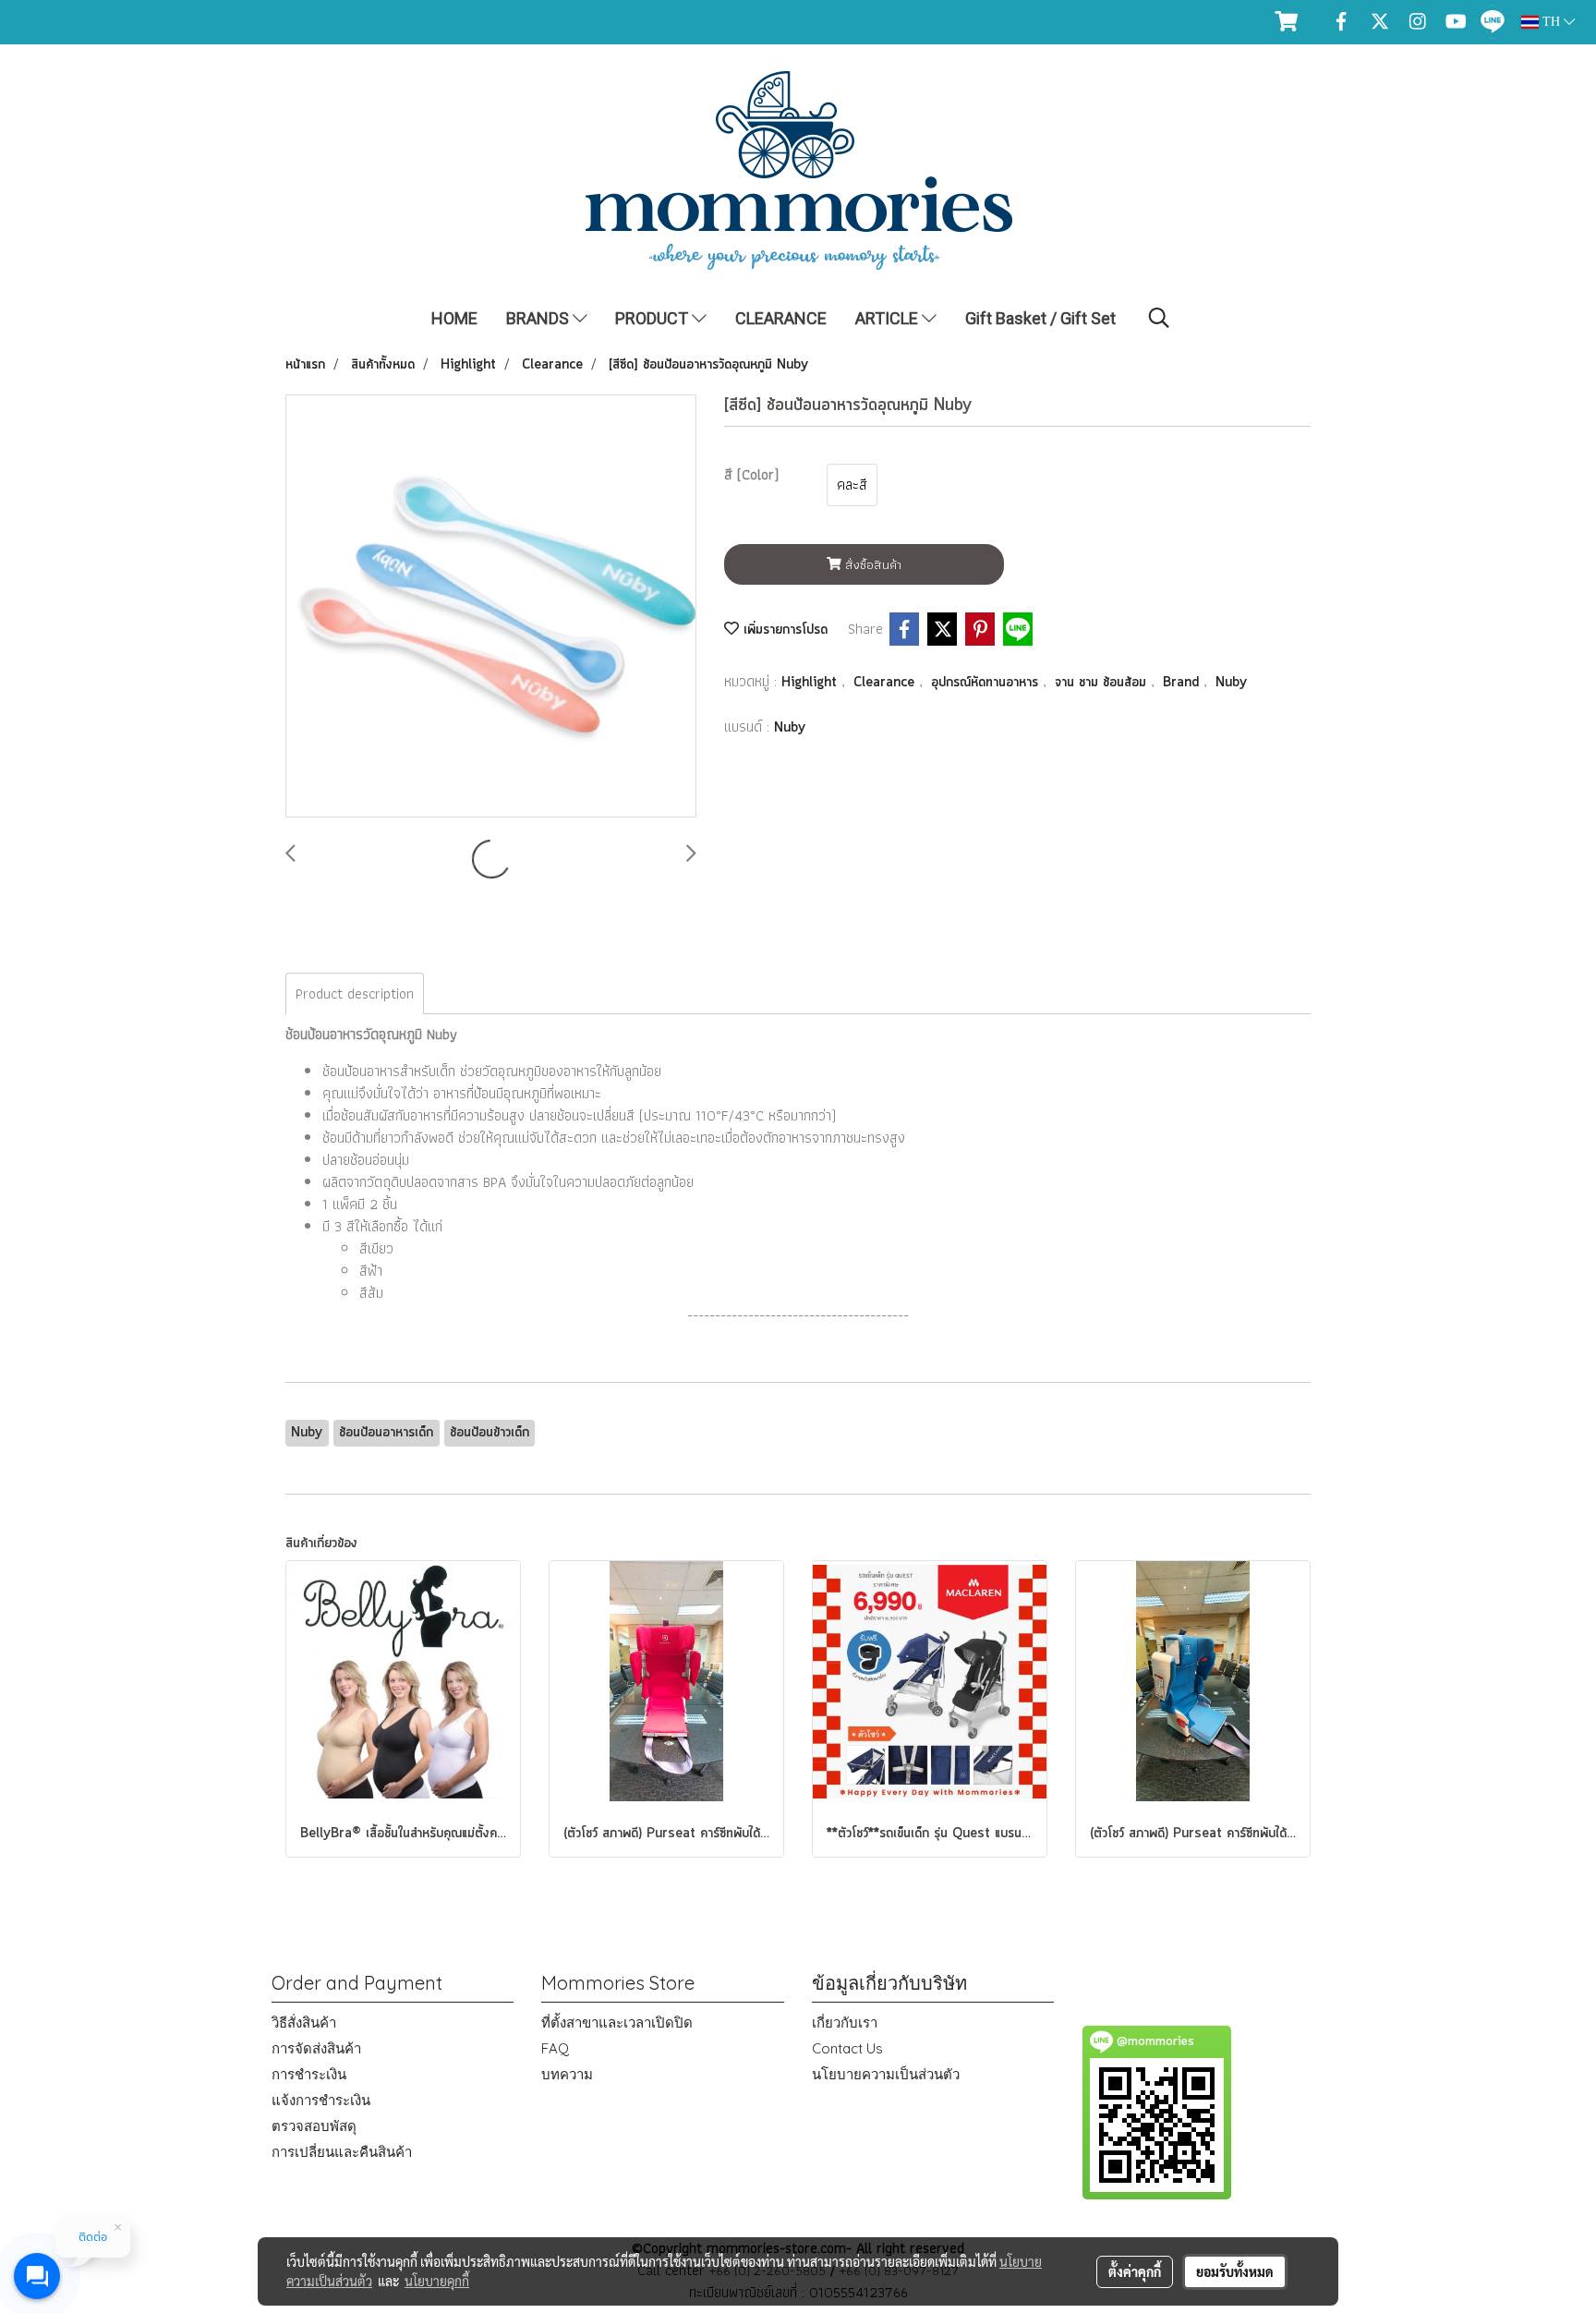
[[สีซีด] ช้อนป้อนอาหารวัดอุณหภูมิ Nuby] (491, 607)
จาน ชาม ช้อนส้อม (1103, 683)
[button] (1159, 318)
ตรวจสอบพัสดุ (314, 2126)
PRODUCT (653, 318)
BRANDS (539, 318)
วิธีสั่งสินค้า (304, 2022)
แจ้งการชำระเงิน (321, 2100)
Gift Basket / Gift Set (1040, 318)
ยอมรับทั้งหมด (1235, 2271)
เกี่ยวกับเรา (845, 2022)
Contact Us (847, 2048)
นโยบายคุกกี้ (437, 2281)
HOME (454, 318)
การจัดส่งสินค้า (316, 2048)
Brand (1183, 683)
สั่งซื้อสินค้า (871, 564)
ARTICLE (889, 318)
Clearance (886, 683)
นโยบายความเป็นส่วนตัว (886, 2074)
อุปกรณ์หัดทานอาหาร (987, 683)
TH (1551, 22)
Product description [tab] (355, 993)
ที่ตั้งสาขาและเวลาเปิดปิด (617, 2022)
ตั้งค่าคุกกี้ (1135, 2271)
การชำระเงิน (309, 2074)
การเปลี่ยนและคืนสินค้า (342, 2152)
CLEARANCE (781, 318)
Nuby (1231, 683)
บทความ (567, 2074)
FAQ (555, 2048)
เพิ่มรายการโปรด (783, 630)
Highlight (811, 683)
